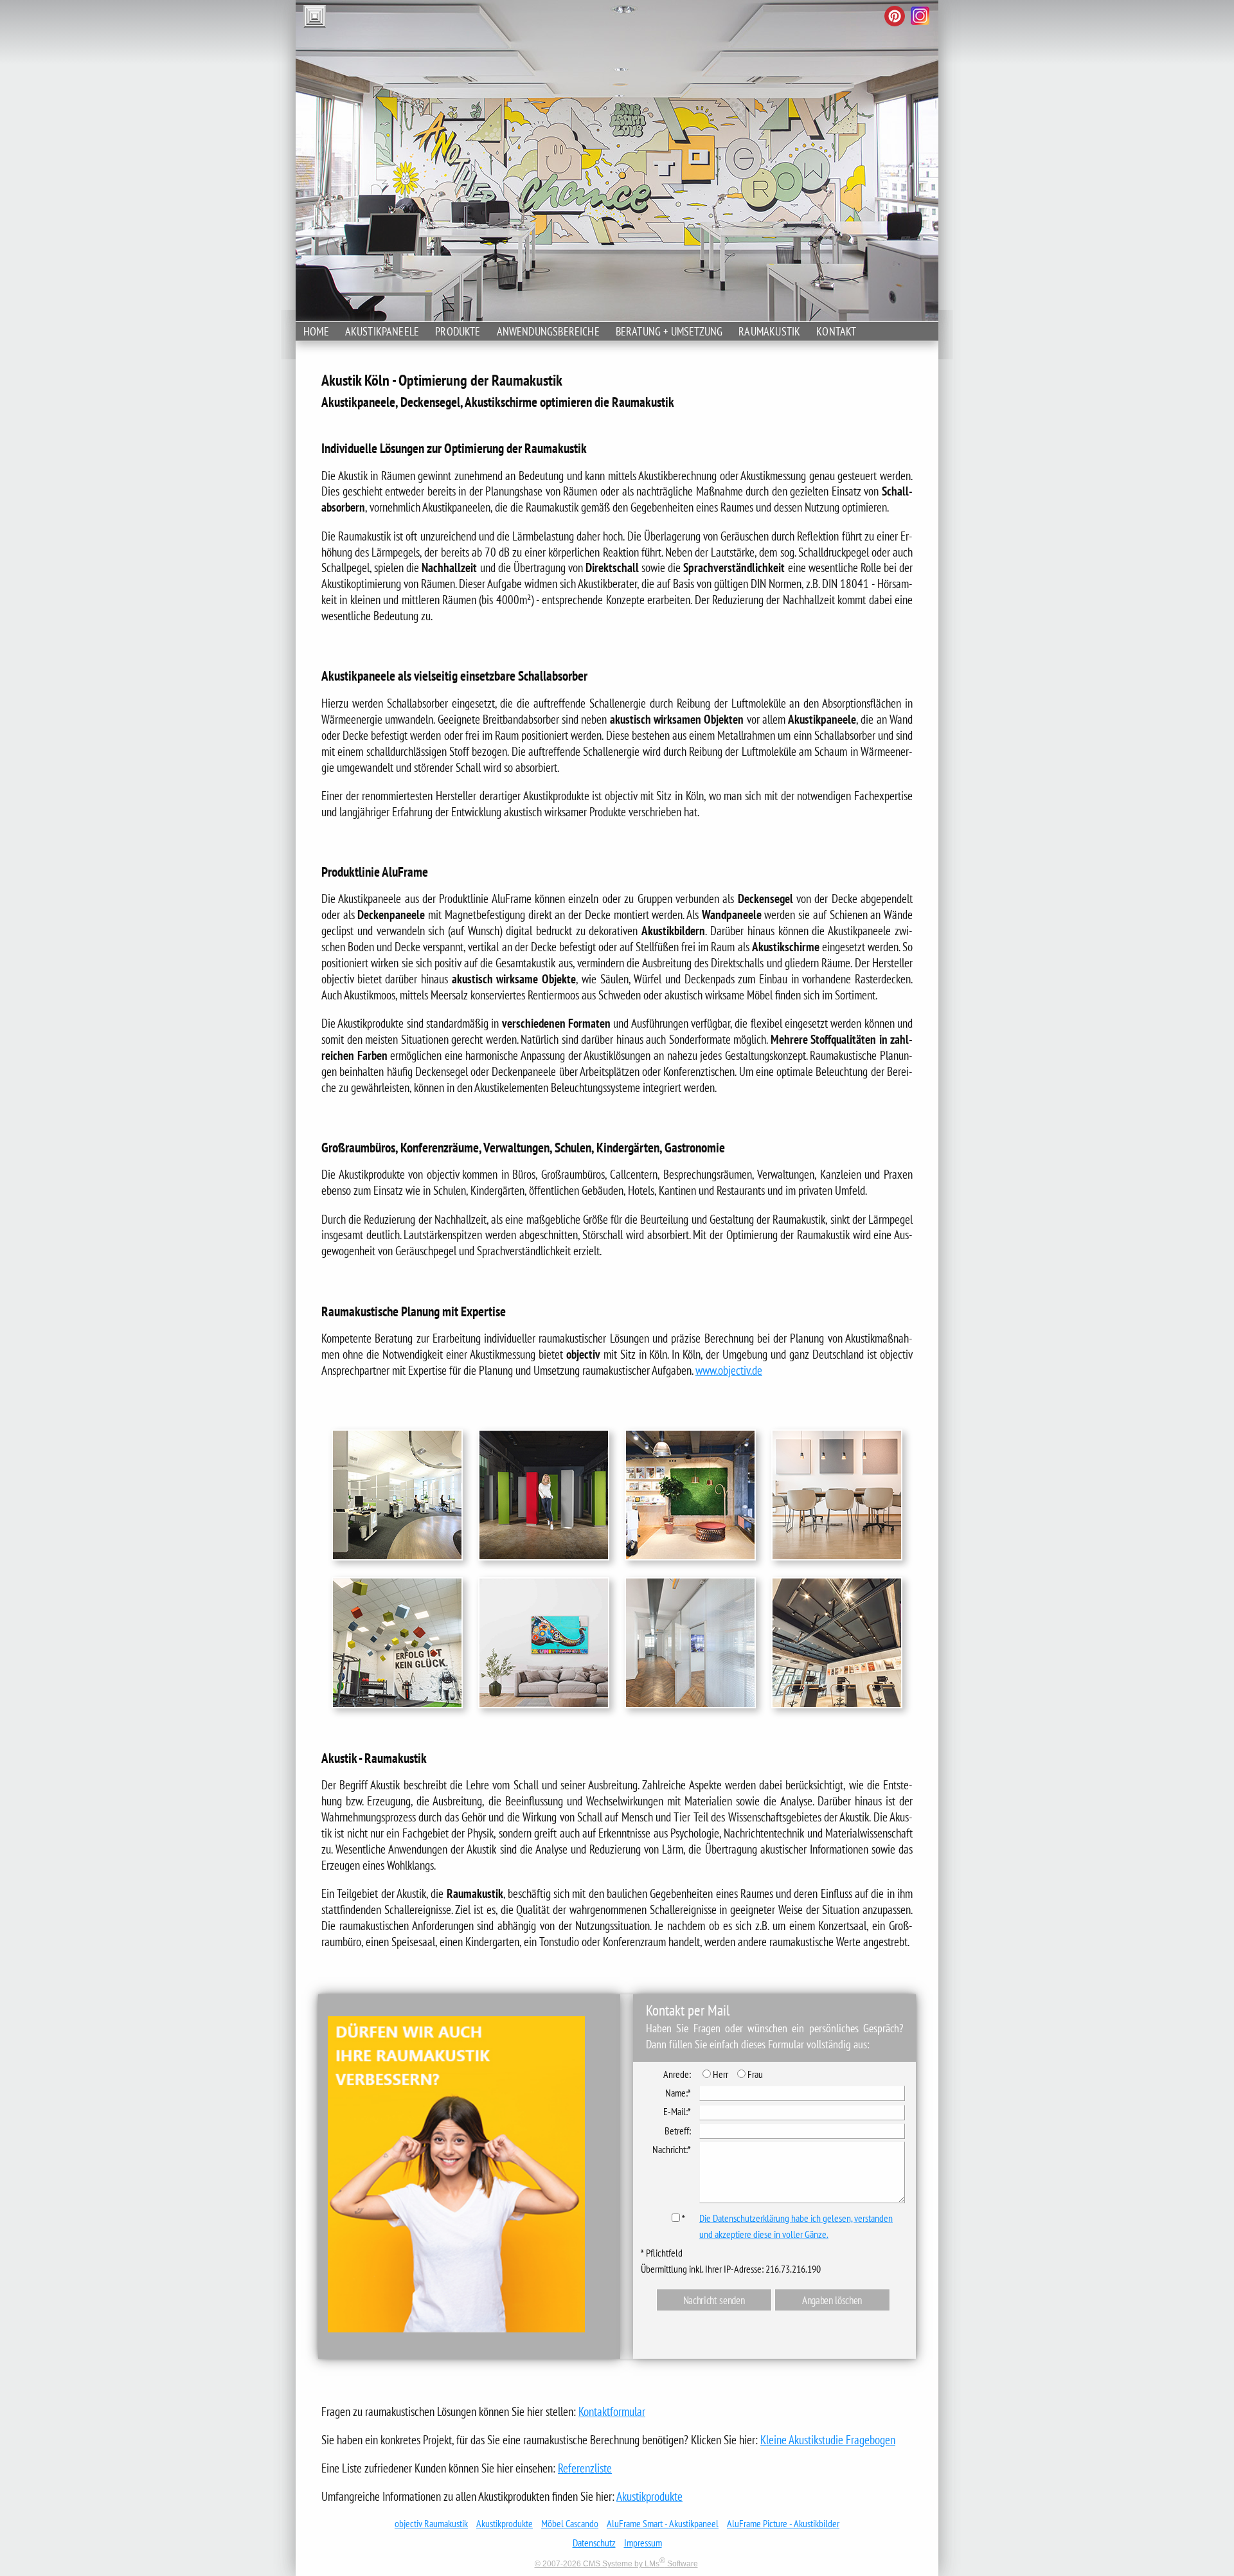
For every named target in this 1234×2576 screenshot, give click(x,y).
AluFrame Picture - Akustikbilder (783, 2523)
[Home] (938, 28)
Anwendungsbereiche (548, 331)
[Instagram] (920, 17)
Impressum (643, 2543)
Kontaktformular (612, 2411)
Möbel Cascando (570, 2523)
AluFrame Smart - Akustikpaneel (663, 2523)
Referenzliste (585, 2468)
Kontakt (836, 331)
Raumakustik (769, 331)
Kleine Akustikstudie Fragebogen (828, 2439)
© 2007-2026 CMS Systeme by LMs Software (616, 2564)
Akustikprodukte (649, 2496)
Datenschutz (594, 2543)
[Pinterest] (895, 17)
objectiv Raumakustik (431, 2523)
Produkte (458, 331)
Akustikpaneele (382, 331)
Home (316, 331)
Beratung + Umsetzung (669, 331)
